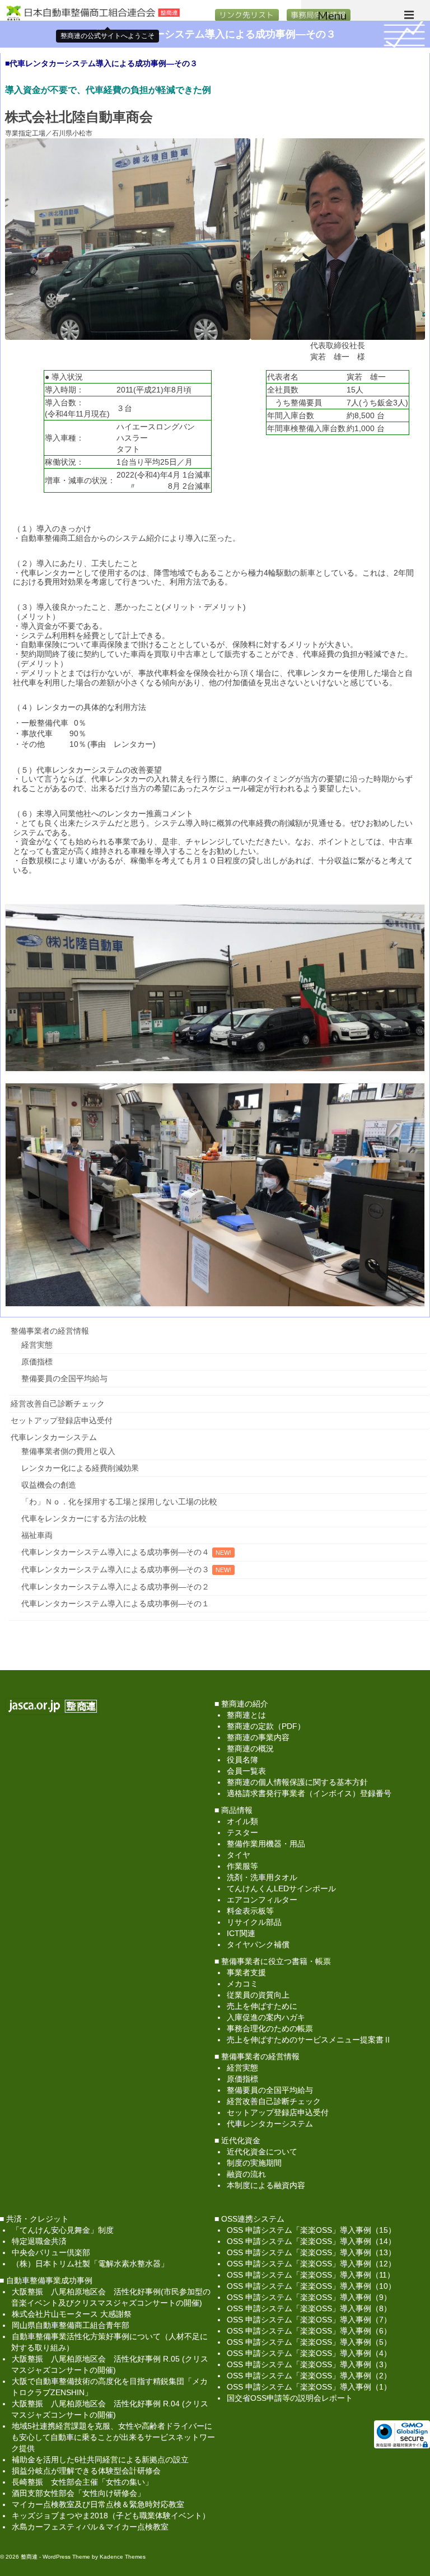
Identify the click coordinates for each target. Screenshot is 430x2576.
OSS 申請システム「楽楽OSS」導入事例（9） (309, 2297)
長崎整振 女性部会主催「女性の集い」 (82, 2482)
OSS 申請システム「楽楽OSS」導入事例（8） (309, 2308)
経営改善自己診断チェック (58, 1404)
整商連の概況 (250, 1748)
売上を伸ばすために (262, 2006)
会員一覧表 (246, 1771)
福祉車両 (37, 1535)
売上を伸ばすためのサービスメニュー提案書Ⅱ (309, 2040)
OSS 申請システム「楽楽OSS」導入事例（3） (309, 2364)
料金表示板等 (250, 1911)
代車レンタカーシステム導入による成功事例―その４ (115, 1552)
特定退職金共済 (39, 2241)
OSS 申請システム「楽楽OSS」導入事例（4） (309, 2353)
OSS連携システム (253, 2219)
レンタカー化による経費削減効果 (80, 1468)
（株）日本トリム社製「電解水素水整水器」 (90, 2264)
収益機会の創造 (49, 1485)
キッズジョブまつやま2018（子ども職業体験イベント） (111, 2516)
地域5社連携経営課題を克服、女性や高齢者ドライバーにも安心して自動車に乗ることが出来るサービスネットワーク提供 (113, 2437)
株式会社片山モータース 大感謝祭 (72, 2314)
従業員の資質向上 (258, 1995)
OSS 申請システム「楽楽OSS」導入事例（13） (311, 2252)
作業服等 (242, 1866)
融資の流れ (246, 2174)
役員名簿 (242, 1760)
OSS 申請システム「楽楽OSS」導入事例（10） (311, 2286)
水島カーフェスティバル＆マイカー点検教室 (90, 2527)
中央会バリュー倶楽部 (51, 2252)
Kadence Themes (123, 2557)
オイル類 (242, 1821)
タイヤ (239, 1855)
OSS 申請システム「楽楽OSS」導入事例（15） (311, 2230)
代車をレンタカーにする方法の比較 (84, 1518)
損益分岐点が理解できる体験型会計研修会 (86, 2471)
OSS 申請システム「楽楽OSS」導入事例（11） (311, 2275)
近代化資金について (262, 2152)
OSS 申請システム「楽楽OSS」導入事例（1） (309, 2387)
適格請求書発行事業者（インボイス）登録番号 (309, 1793)
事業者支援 (246, 1972)
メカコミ (242, 1984)
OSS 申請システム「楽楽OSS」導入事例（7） (309, 2320)
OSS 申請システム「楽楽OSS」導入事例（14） (311, 2241)
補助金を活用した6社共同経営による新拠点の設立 (100, 2460)
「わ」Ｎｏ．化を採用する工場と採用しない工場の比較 (119, 1502)
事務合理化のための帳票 (270, 2028)
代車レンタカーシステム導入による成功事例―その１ (115, 1603)
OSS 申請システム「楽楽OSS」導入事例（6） (309, 2331)
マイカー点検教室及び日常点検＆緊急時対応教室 (98, 2504)
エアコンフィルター (262, 1900)
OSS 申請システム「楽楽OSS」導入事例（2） (309, 2376)
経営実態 (37, 1345)
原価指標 (37, 1362)
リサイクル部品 (254, 1922)
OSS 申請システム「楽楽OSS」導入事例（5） (309, 2342)
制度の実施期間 (254, 2163)
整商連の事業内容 (258, 1737)
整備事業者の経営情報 (50, 1331)
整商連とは (246, 1715)
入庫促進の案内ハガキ (266, 2017)
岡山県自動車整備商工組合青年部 (71, 2325)
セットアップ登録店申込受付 (62, 1420)
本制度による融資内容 (266, 2185)
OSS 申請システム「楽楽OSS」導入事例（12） (311, 2264)
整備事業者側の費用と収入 (68, 1451)
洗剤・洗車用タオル (262, 1877)
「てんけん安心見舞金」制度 (63, 2230)
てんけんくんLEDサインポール (281, 1888)
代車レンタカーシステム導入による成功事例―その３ (115, 1569)
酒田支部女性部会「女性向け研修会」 (78, 2493)
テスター (242, 1832)
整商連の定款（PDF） (266, 1726)
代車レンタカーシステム (54, 1437)
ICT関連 (241, 1933)
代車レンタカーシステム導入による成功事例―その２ (115, 1587)
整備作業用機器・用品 (266, 1844)
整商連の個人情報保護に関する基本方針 (297, 1782)
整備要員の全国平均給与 (64, 1378)
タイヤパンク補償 (258, 1944)
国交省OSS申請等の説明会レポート (290, 2398)
